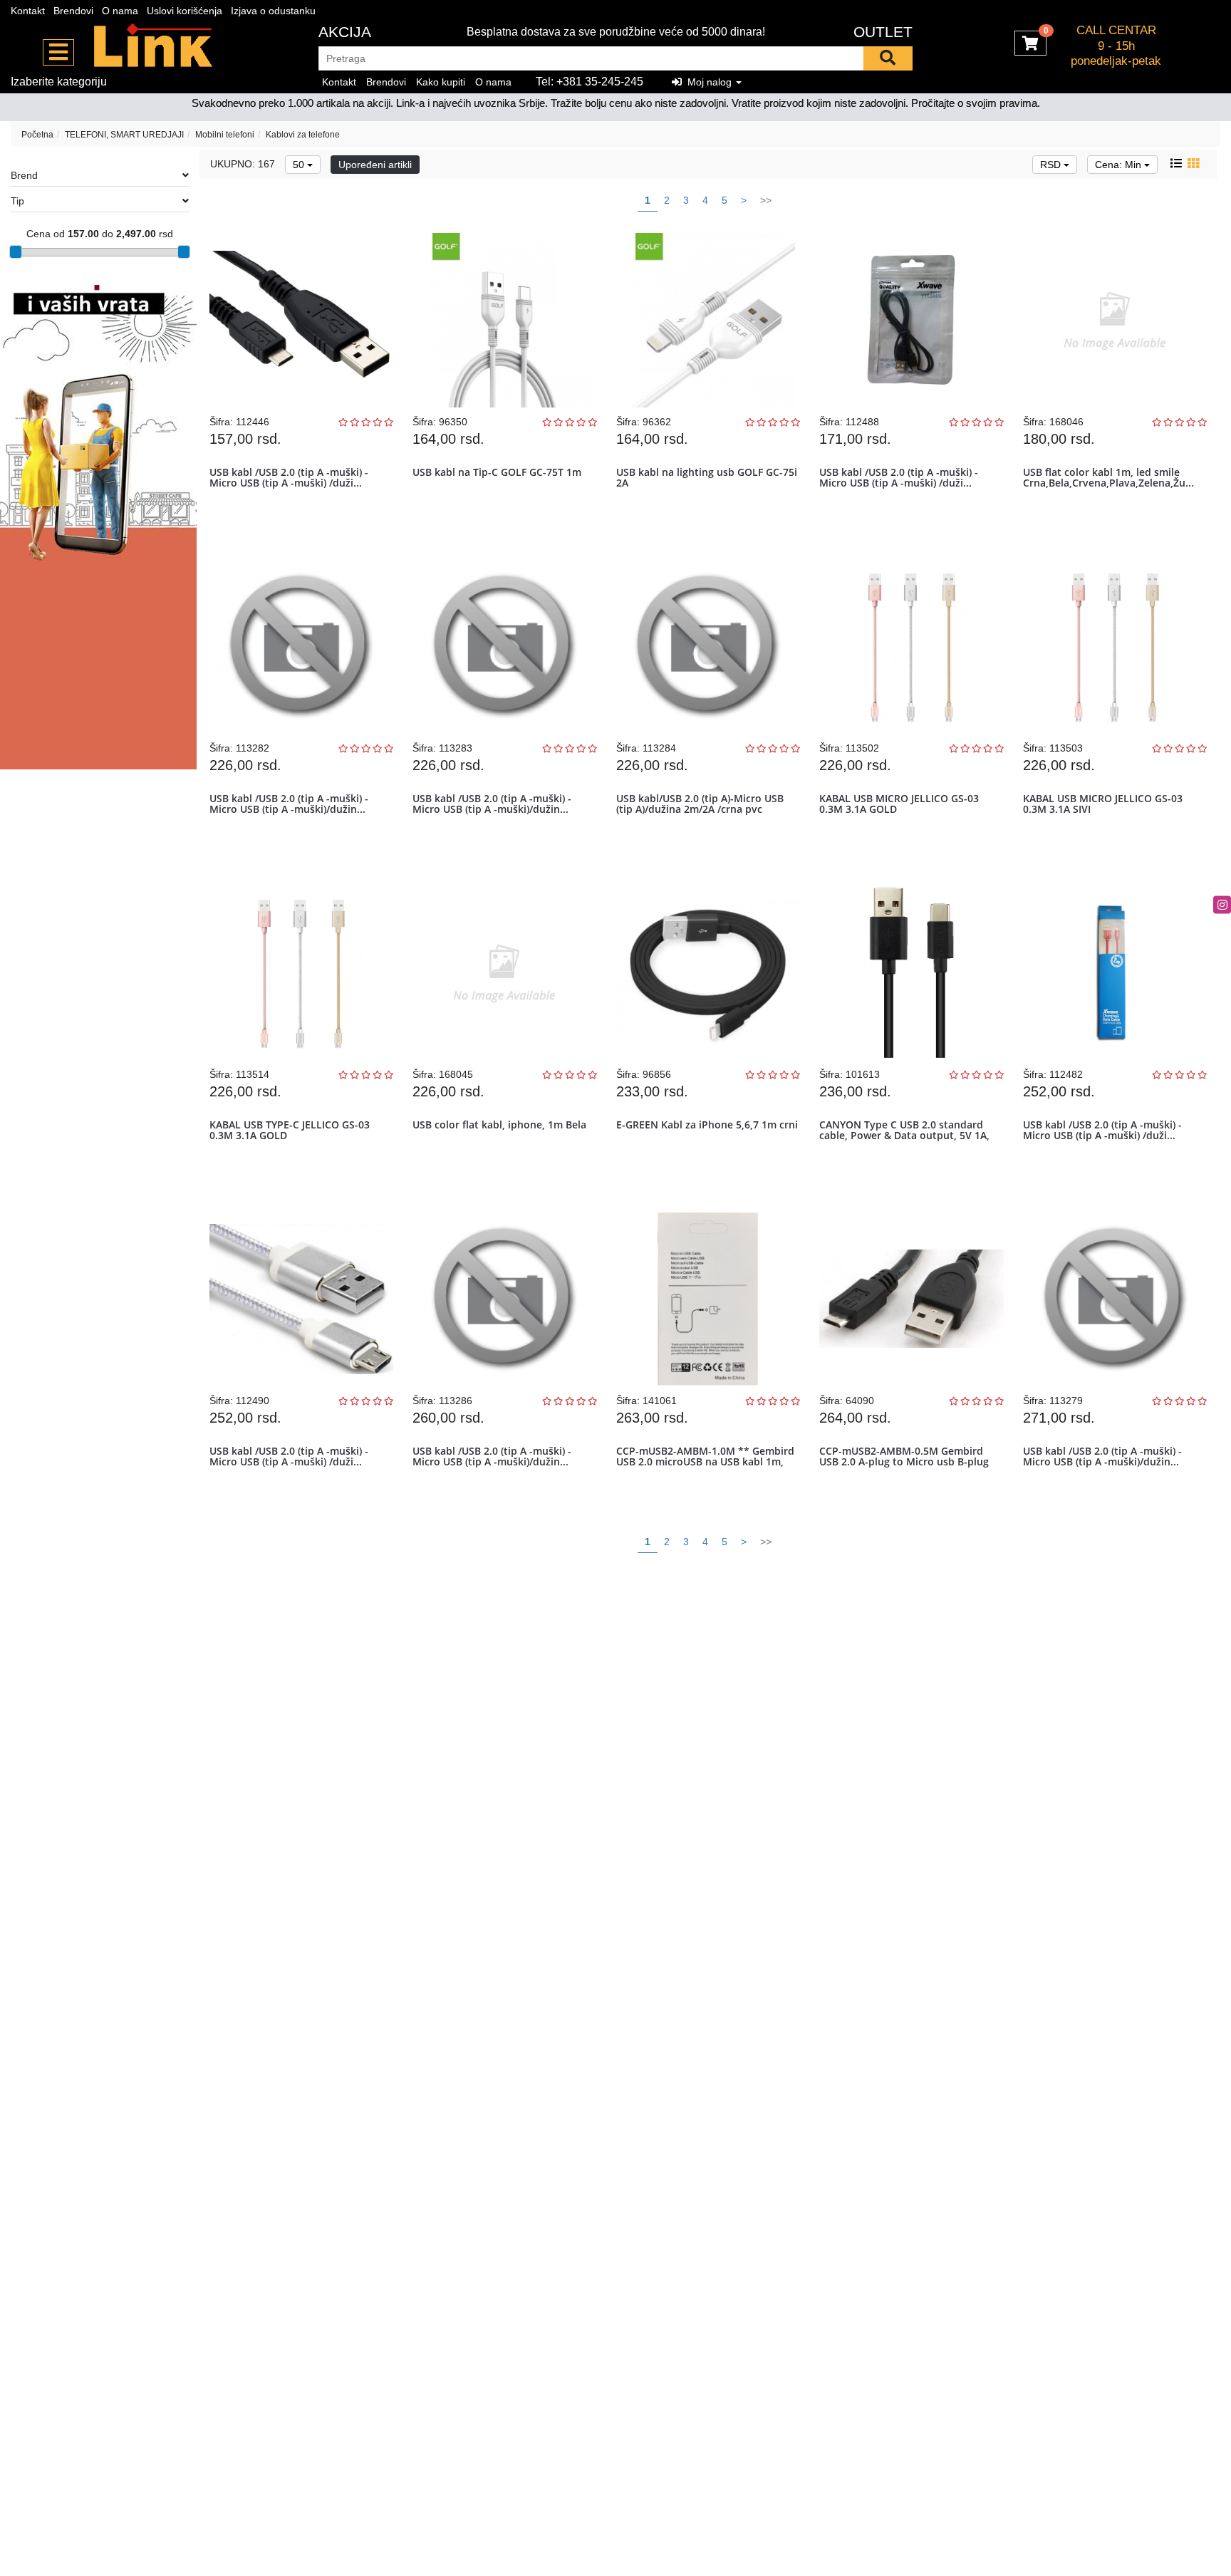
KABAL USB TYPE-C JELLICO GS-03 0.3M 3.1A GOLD (290, 1130)
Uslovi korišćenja (185, 11)
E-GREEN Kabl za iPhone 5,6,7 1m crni (707, 1125)
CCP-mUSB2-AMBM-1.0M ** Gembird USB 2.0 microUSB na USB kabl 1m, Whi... (705, 1462)
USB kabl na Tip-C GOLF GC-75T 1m (497, 472)
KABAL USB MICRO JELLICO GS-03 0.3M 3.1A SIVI (1103, 804)
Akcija (345, 32)
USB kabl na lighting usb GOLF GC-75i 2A (707, 477)
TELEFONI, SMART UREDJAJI (124, 135)
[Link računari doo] (154, 46)
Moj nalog (708, 82)
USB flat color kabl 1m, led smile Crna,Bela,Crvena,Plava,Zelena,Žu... (1108, 477)
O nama (120, 11)
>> (766, 200)
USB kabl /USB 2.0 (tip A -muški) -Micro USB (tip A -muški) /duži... (289, 477)
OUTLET (883, 32)
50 (300, 165)
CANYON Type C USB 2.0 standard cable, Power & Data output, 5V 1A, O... (904, 1136)
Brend (24, 175)
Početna (37, 135)
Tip (17, 201)
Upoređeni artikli (375, 165)
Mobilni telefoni (225, 135)
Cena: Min (1120, 165)
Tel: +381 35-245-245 (589, 82)
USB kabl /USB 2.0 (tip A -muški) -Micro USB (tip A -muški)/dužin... (289, 804)
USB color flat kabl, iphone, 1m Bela (499, 1125)
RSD (1052, 165)
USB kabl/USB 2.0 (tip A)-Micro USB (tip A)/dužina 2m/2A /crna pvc (700, 804)
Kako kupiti (441, 82)
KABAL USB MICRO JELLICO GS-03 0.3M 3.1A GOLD (899, 804)
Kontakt (28, 11)
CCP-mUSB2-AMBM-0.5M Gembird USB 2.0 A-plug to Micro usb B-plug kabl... (904, 1462)
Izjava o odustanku (273, 11)
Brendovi (73, 11)
